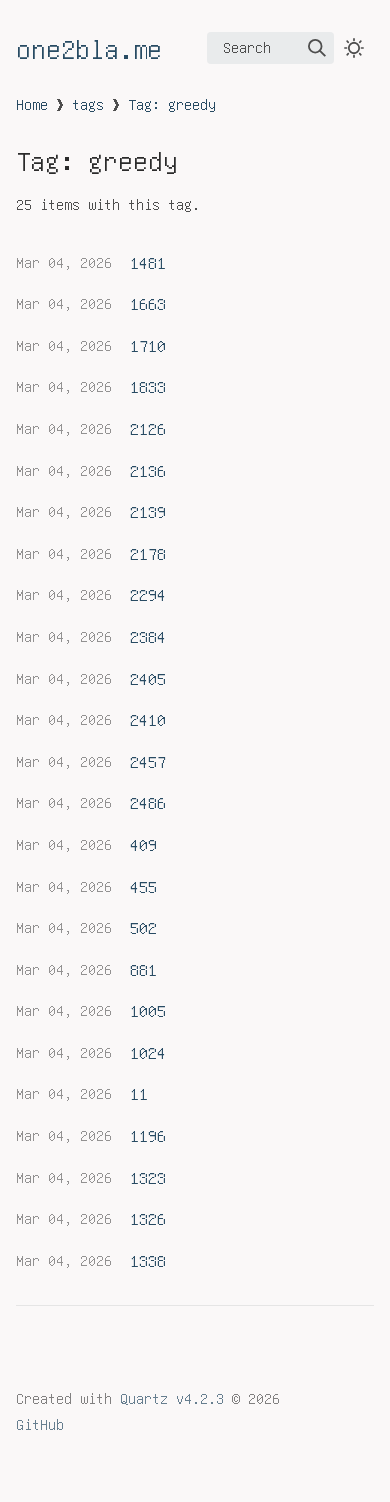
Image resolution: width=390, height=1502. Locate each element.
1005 (148, 1010)
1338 (148, 1260)
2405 (148, 678)
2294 (148, 594)
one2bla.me (89, 48)
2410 (148, 719)
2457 (148, 761)
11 (139, 1093)
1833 (148, 386)
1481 (148, 262)
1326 (148, 1218)
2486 (148, 802)
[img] (317, 48)
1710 (148, 345)
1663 (148, 303)
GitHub (40, 1424)
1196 (148, 1135)
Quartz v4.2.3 (172, 1398)
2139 (148, 511)
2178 (148, 553)
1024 (148, 1052)
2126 (148, 428)
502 (143, 927)
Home (32, 104)
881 (143, 969)
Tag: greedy (172, 104)
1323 (148, 1177)
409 (143, 844)
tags (88, 104)
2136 (148, 470)
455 (143, 886)
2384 (148, 636)
